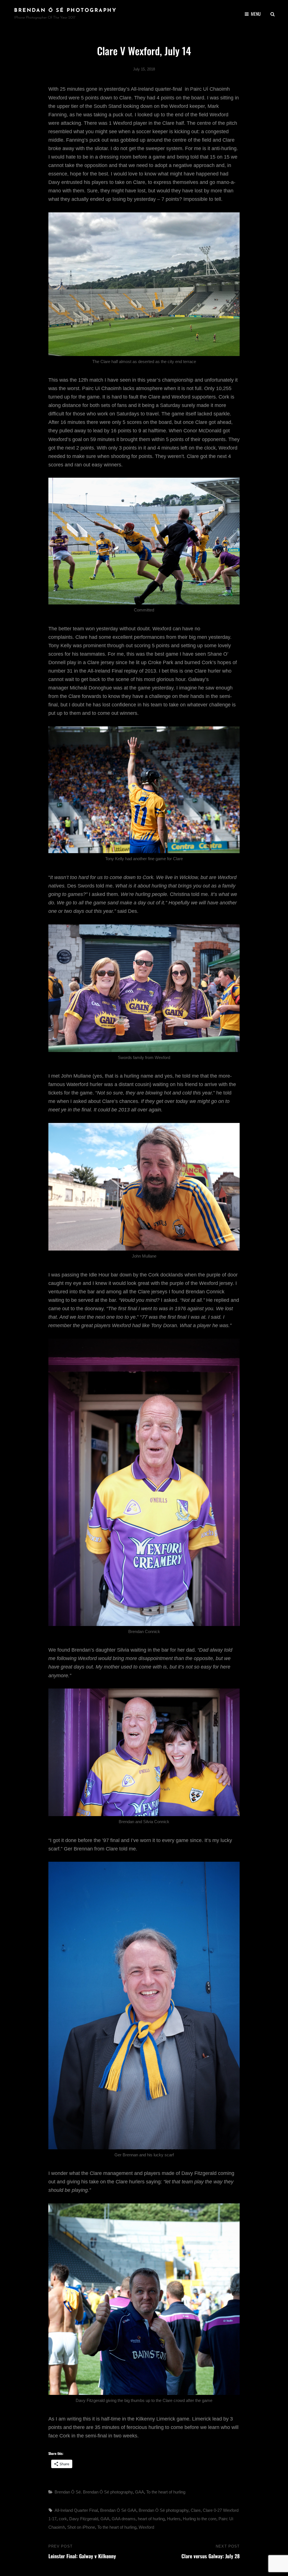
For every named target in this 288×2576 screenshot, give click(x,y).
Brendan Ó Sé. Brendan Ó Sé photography (94, 2492)
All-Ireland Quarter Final (76, 2510)
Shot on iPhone (81, 2527)
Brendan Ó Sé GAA (118, 2510)
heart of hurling (151, 2519)
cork (63, 2519)
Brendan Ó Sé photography (164, 2510)
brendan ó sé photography (65, 11)
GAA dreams (124, 2519)
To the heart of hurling (166, 2492)
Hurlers (174, 2519)
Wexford (146, 2527)
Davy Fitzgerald (84, 2519)
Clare (196, 2510)
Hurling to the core (200, 2519)
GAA (139, 2492)
